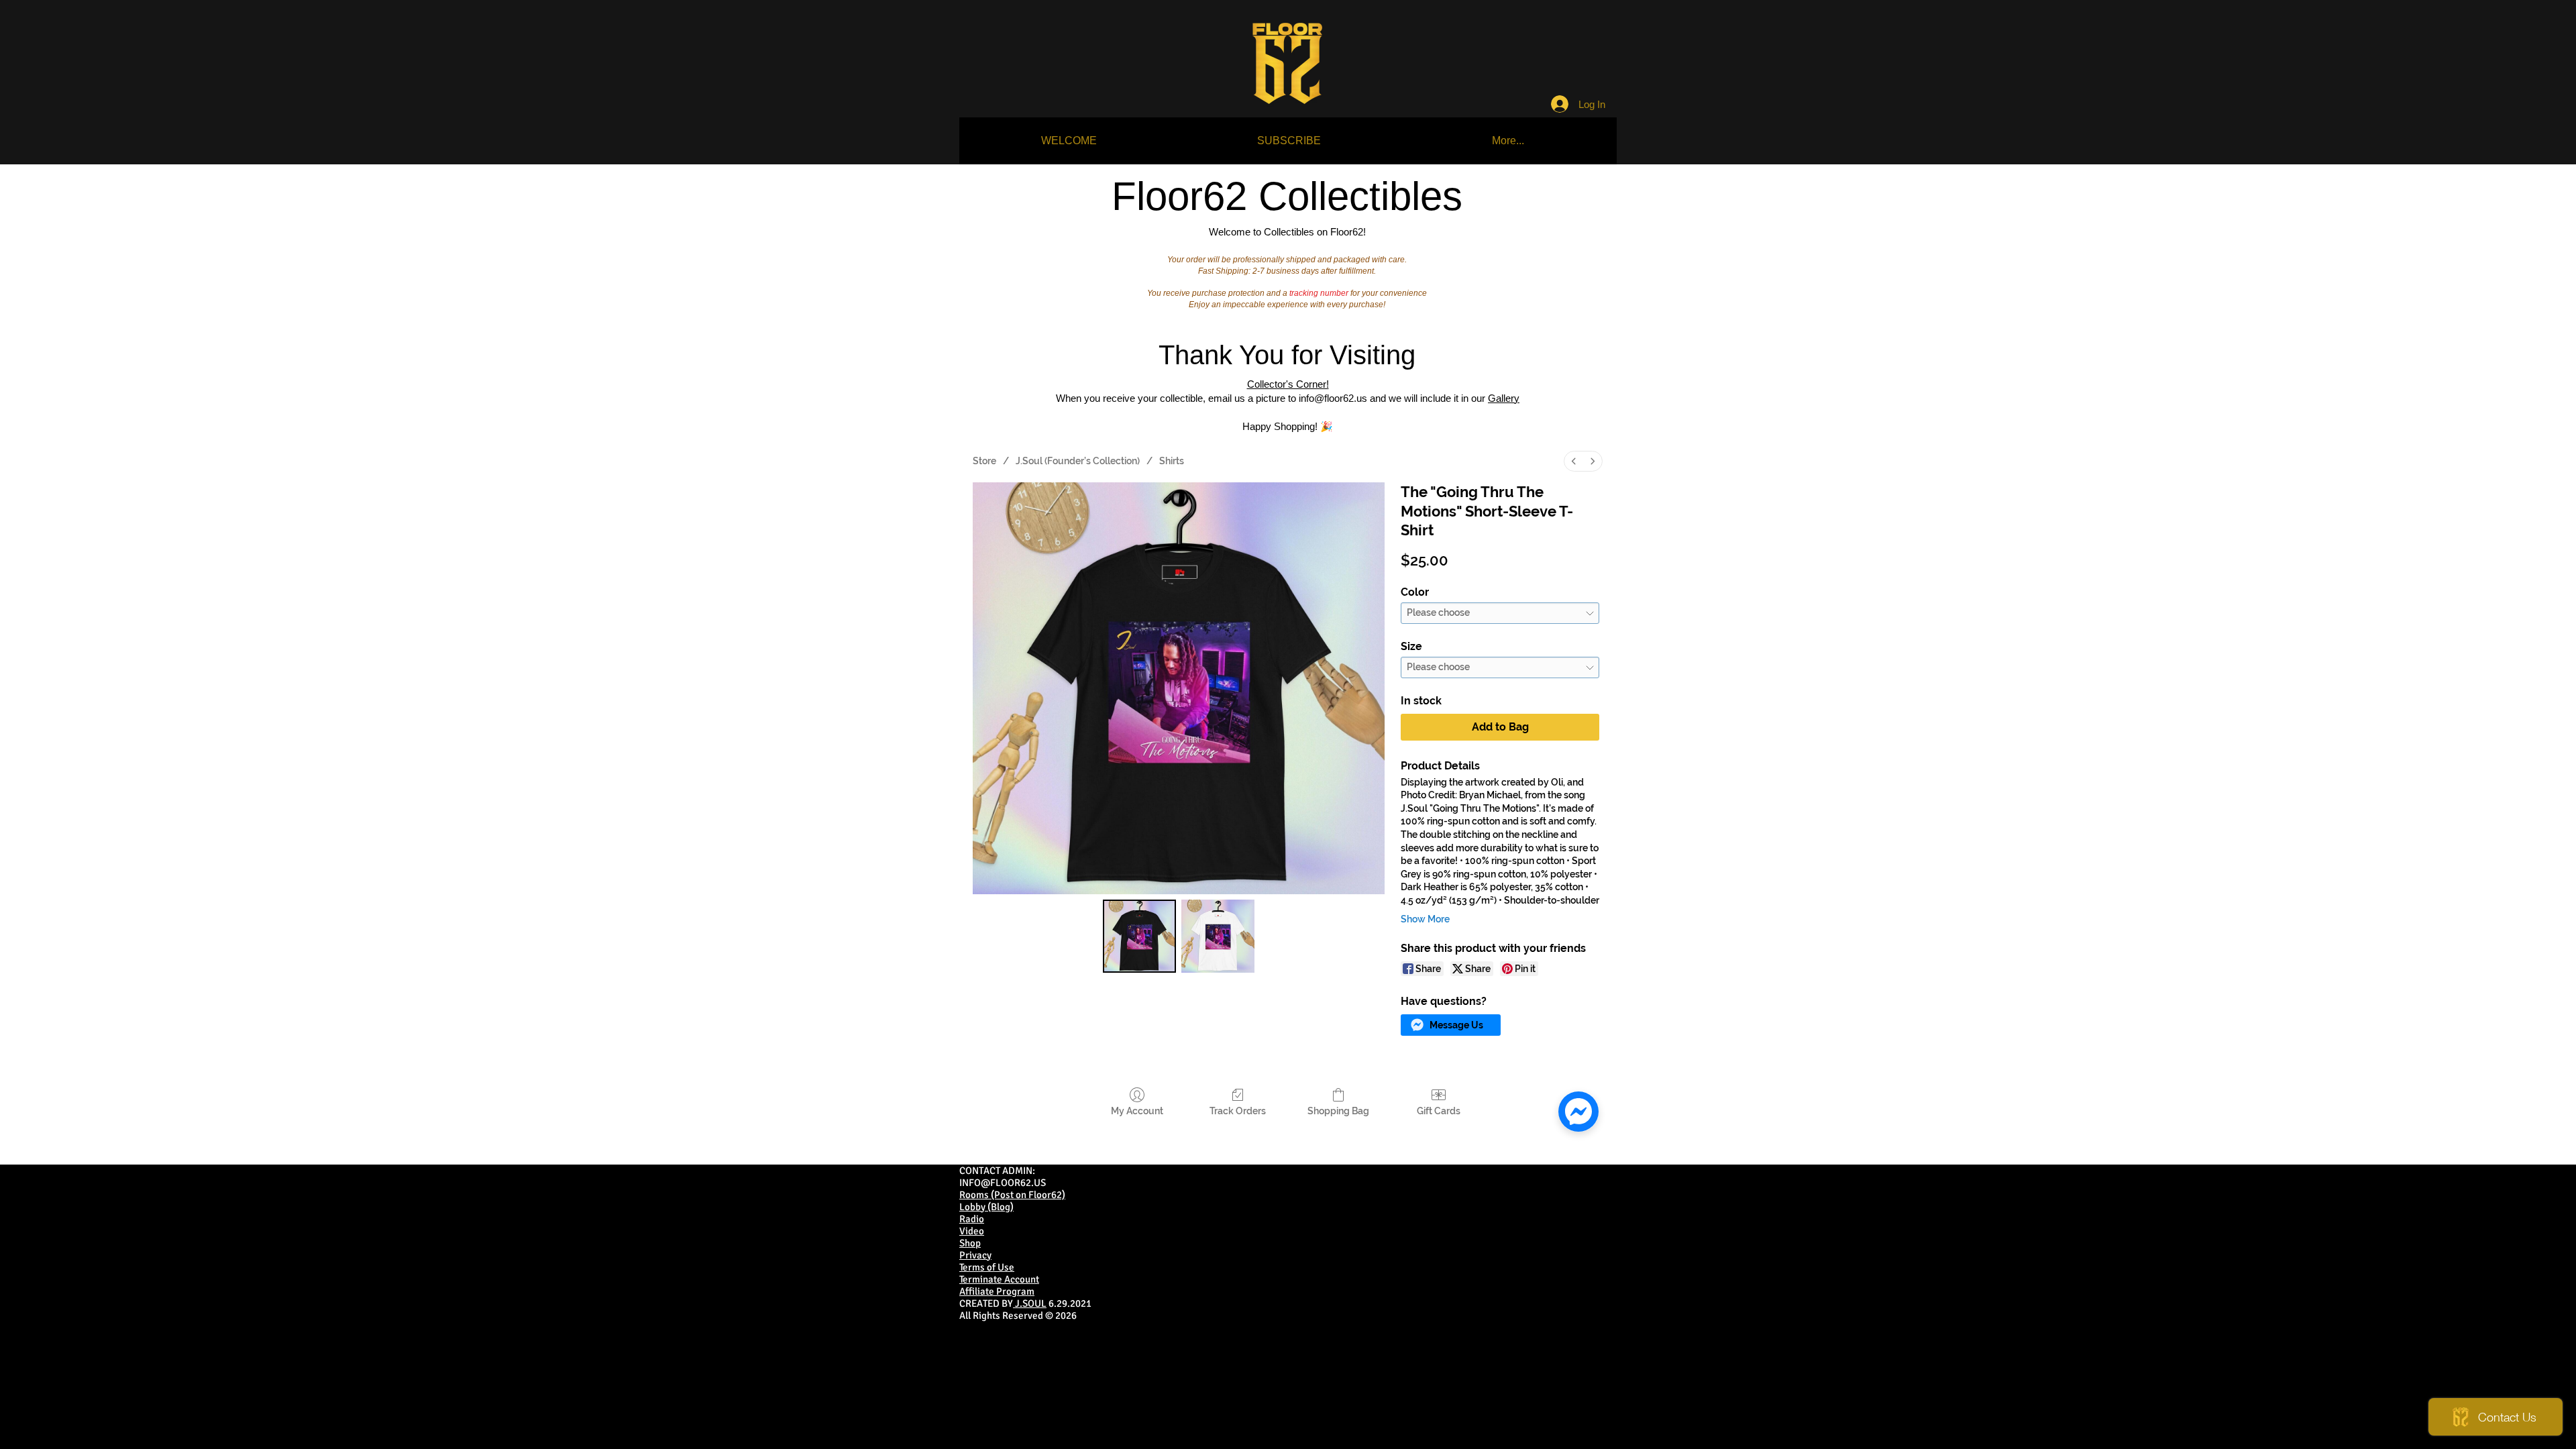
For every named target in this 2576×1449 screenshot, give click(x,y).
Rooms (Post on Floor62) (1012, 1195)
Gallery (1504, 398)
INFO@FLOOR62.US (1003, 1183)
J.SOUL (1030, 1303)
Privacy (975, 1255)
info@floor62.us (1333, 398)
